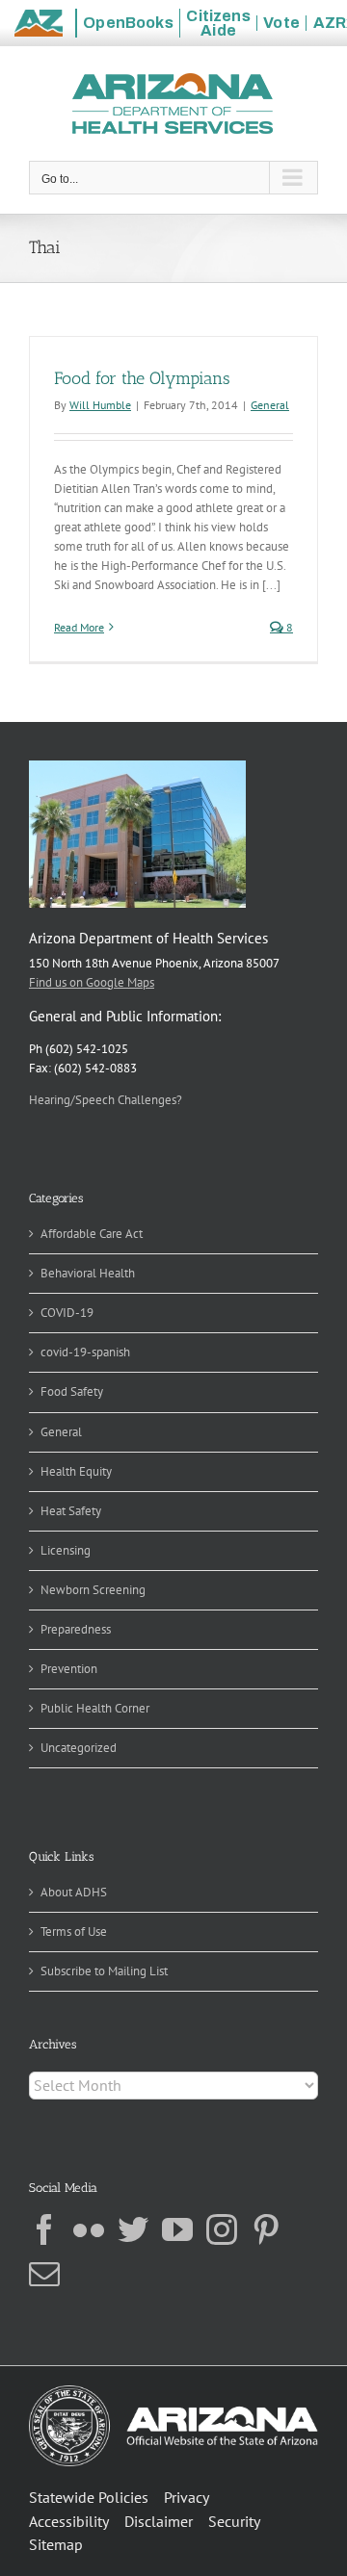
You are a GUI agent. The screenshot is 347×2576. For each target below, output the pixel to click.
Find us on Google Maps (92, 982)
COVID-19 (67, 1313)
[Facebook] (44, 2229)
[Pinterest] (266, 2229)
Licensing (66, 1550)
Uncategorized (79, 1748)
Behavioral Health (88, 1273)
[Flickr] (89, 2229)
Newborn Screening (93, 1590)
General (270, 405)
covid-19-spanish (85, 1352)
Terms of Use (74, 1932)
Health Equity (76, 1471)
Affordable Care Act (92, 1234)
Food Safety (72, 1391)
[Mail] (44, 2274)
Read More (79, 627)
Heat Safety (71, 1511)
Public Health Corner (95, 1708)
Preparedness (76, 1629)
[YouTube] (177, 2229)
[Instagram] (222, 2229)
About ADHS (74, 1892)
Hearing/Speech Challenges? (106, 1100)
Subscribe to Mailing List (104, 1971)
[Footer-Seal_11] (173, 2392)
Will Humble (100, 405)
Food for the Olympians (142, 378)
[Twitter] (133, 2229)
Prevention (69, 1669)
